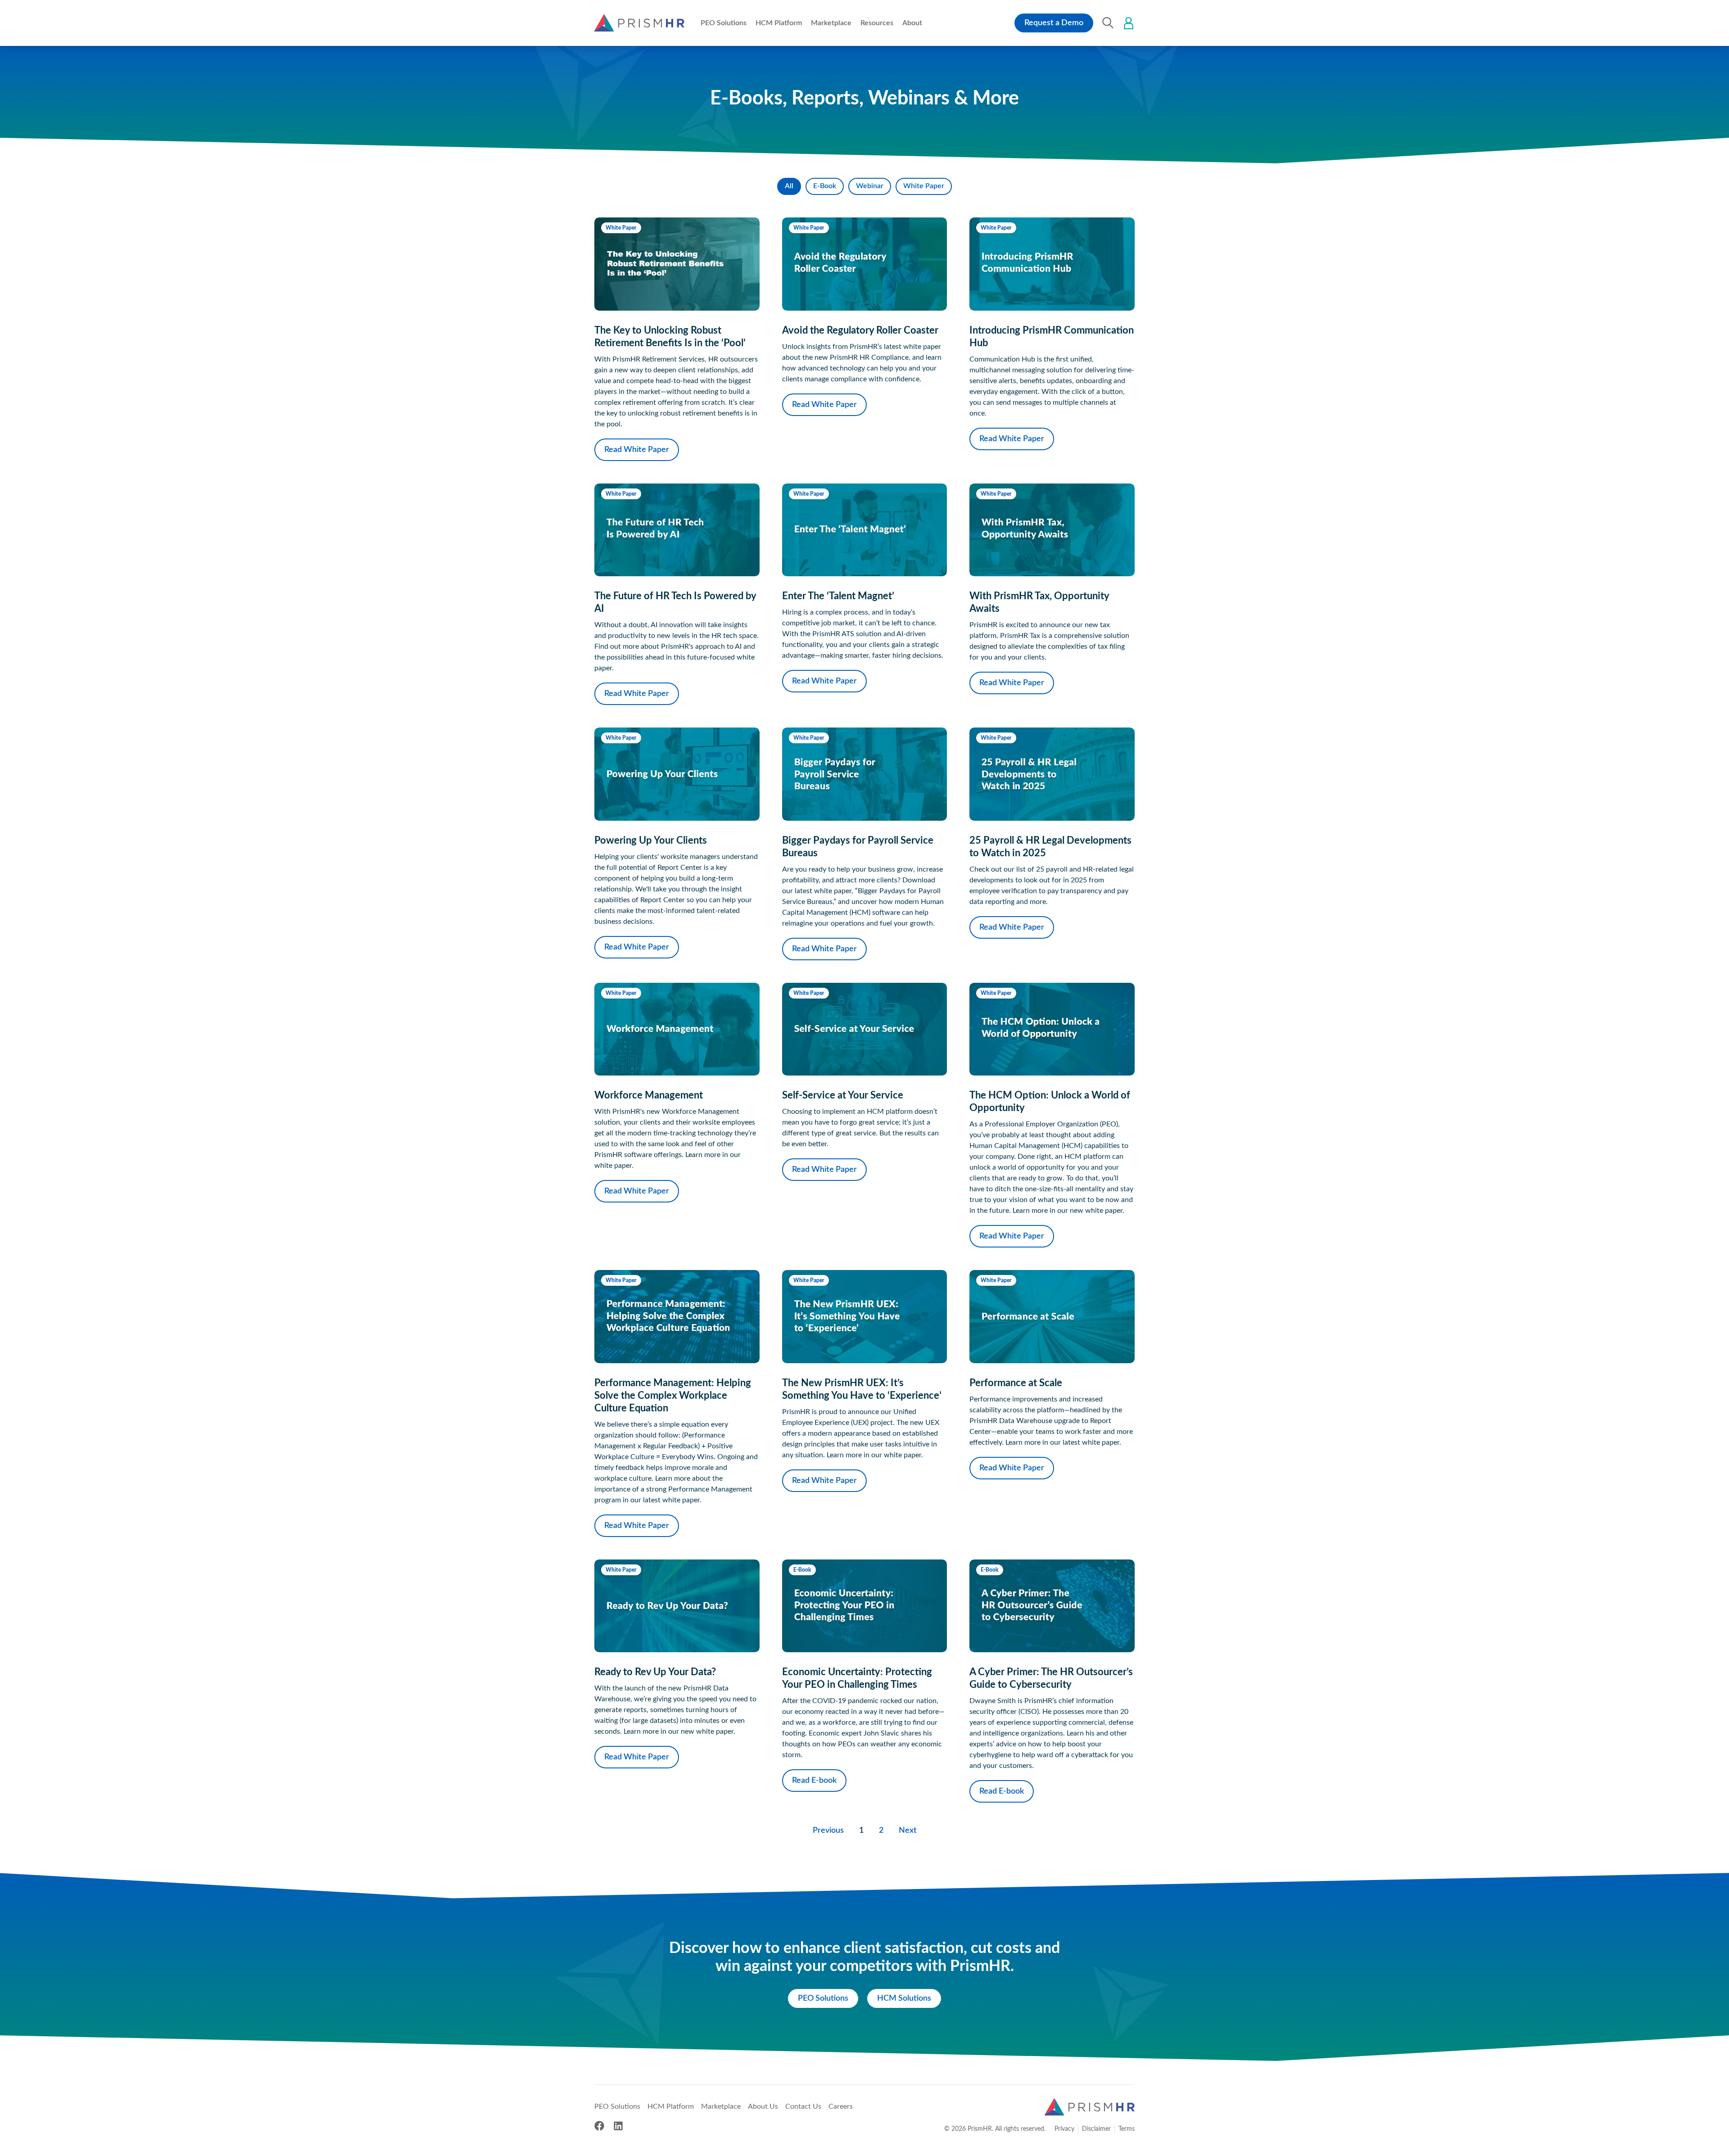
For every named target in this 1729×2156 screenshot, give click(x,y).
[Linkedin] (618, 2126)
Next (908, 1831)
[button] (724, 23)
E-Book (825, 186)
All (789, 186)
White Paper (924, 186)
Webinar (870, 186)
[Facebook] (599, 2126)
